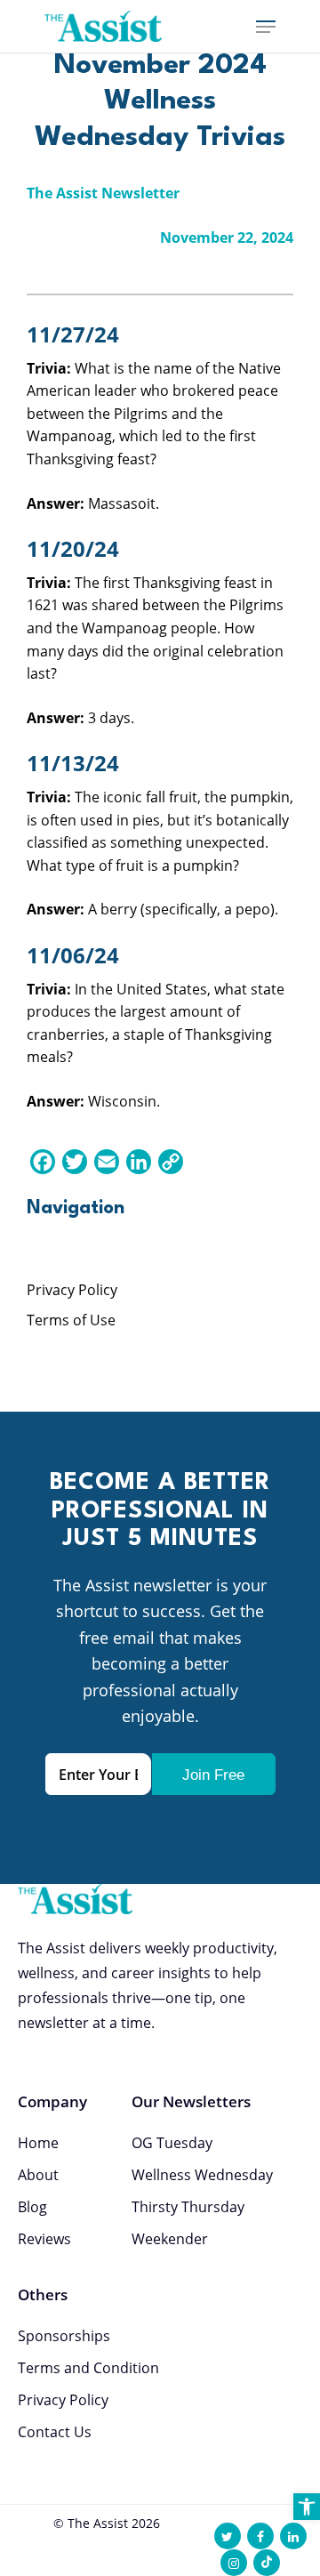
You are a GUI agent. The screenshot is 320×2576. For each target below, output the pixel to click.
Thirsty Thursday (188, 2207)
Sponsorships (64, 2336)
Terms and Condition (88, 2368)
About (38, 2175)
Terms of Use (71, 1320)
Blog (32, 2207)
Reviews (44, 2239)
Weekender (170, 2239)
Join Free (213, 1775)
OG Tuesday (172, 2143)
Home (38, 2143)
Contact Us (55, 2432)
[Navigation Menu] (266, 27)
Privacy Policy (72, 1290)
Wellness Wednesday (202, 2175)
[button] (307, 2507)
